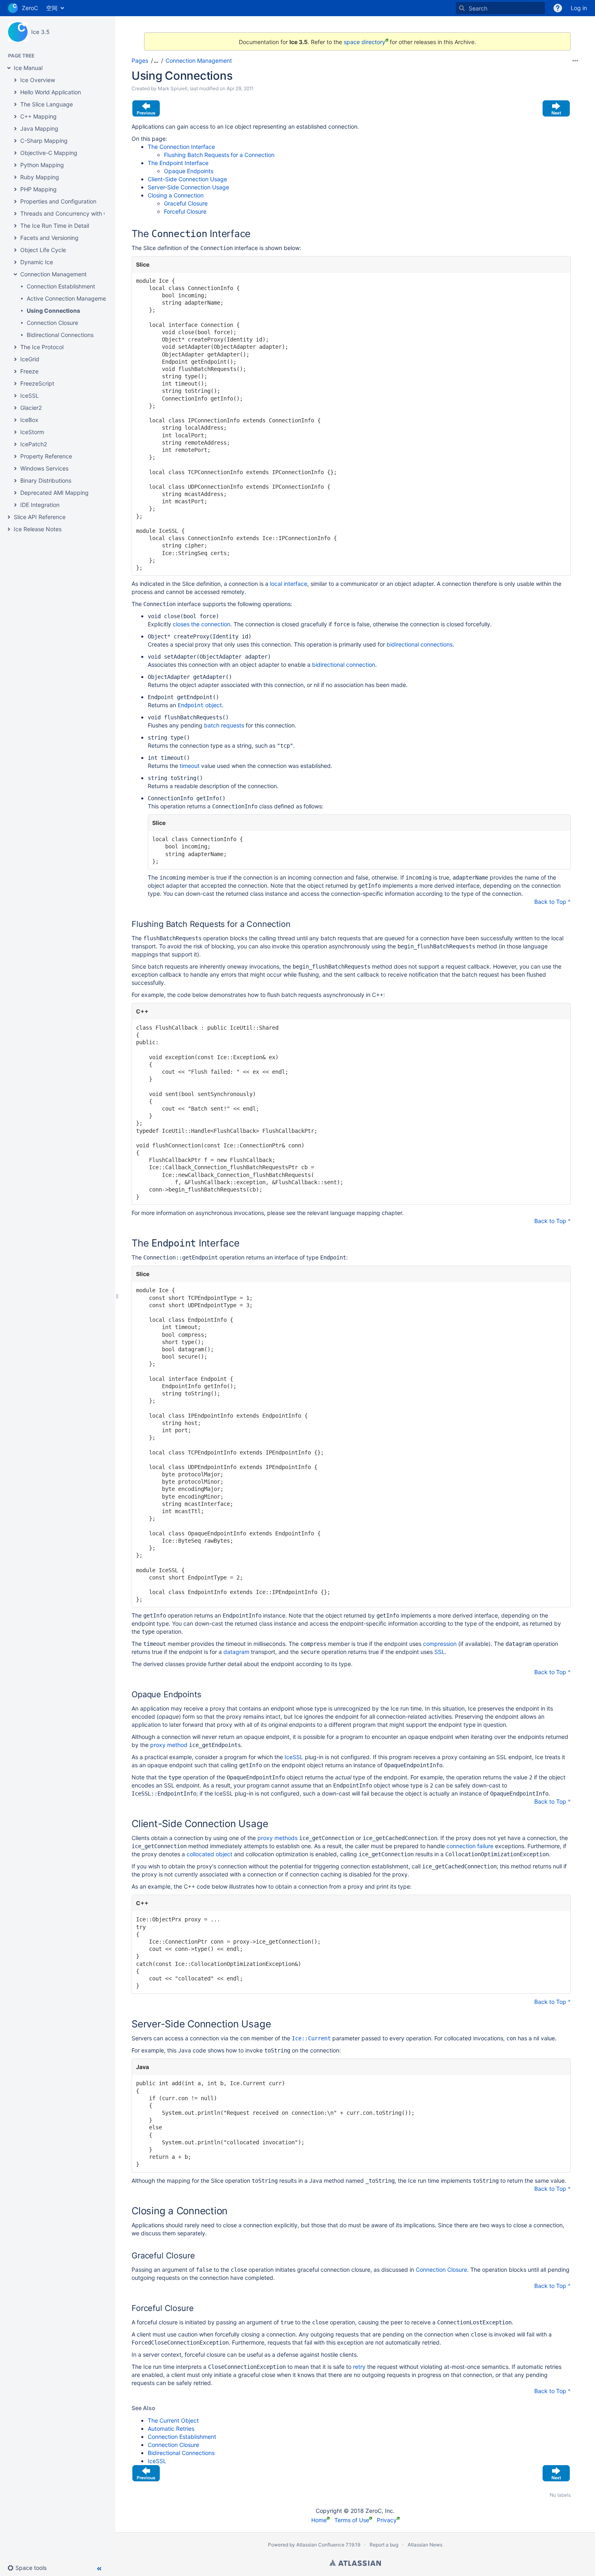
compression (440, 1644)
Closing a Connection (176, 195)
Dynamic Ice (37, 262)
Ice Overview (38, 80)
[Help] (558, 8)
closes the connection (202, 624)
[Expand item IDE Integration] (15, 505)
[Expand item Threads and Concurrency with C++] (15, 214)
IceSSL (30, 395)
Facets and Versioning (49, 238)
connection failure (470, 1846)
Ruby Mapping (40, 177)
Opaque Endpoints (189, 171)
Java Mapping (39, 128)
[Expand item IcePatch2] (15, 444)
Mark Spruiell (173, 88)
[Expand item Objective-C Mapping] (15, 153)
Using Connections (53, 311)
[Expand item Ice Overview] (15, 80)
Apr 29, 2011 (240, 88)
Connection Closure (52, 323)
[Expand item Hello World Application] (15, 92)
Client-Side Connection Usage (187, 179)
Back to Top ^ (552, 902)
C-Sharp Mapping (44, 141)
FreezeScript (37, 383)
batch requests (224, 725)
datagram (236, 1652)
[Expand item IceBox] (15, 420)
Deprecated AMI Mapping (54, 493)
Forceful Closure (185, 211)
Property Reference (46, 456)
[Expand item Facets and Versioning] (15, 238)
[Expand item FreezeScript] (15, 384)
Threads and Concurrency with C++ (68, 213)
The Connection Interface (181, 147)
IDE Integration (40, 505)
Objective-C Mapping (49, 153)
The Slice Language (47, 104)
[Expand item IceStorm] (15, 432)
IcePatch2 (34, 444)
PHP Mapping (38, 189)
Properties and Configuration (58, 201)
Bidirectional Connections (60, 335)
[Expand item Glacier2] (15, 408)
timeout (190, 766)
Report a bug (384, 2545)
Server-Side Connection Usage (188, 187)
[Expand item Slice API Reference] (9, 517)
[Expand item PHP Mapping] (15, 189)
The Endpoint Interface (178, 163)
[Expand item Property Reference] (15, 456)
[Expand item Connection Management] (15, 274)
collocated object (209, 1854)
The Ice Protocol (42, 347)
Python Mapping (42, 165)
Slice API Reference (40, 517)
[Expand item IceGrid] (15, 359)
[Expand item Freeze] (15, 371)
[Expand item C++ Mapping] (15, 117)
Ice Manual (28, 68)
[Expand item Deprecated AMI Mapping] (15, 493)
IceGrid (30, 359)
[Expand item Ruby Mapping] (15, 177)
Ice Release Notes (38, 529)
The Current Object (173, 2420)
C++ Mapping (38, 116)
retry (359, 2367)
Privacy (387, 2520)
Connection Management (53, 274)
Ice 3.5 (40, 32)
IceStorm (32, 432)
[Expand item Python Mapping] (15, 165)
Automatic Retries (171, 2429)
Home (319, 2520)
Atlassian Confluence (320, 2545)
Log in (579, 8)
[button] (30, 2568)
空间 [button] (52, 8)
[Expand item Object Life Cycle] (15, 250)
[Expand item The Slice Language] (15, 104)
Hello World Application (51, 92)
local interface (289, 584)
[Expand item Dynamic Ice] (15, 262)
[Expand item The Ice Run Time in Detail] (15, 226)
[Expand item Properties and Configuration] (15, 201)
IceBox (29, 420)
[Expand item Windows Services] (15, 469)
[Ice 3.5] (18, 32)
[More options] (575, 61)
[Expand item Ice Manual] (9, 68)
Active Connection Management (69, 298)
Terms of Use (352, 2520)
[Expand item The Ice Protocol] (15, 347)
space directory (364, 42)
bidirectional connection (344, 665)
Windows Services (44, 468)
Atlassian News (425, 2545)
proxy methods (277, 1838)
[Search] (462, 8)
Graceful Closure (186, 203)
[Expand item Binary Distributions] (15, 481)
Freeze (29, 371)
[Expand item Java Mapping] (15, 129)
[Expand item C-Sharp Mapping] (15, 141)
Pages (140, 60)
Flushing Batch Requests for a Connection (219, 155)
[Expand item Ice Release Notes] (9, 529)
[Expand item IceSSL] (15, 396)
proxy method (169, 1745)
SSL (440, 1652)
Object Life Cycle (43, 250)
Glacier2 (31, 408)
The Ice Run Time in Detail (55, 226)
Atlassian (355, 2563)
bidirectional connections (420, 644)
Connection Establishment (61, 286)
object (200, 705)
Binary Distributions (46, 480)
